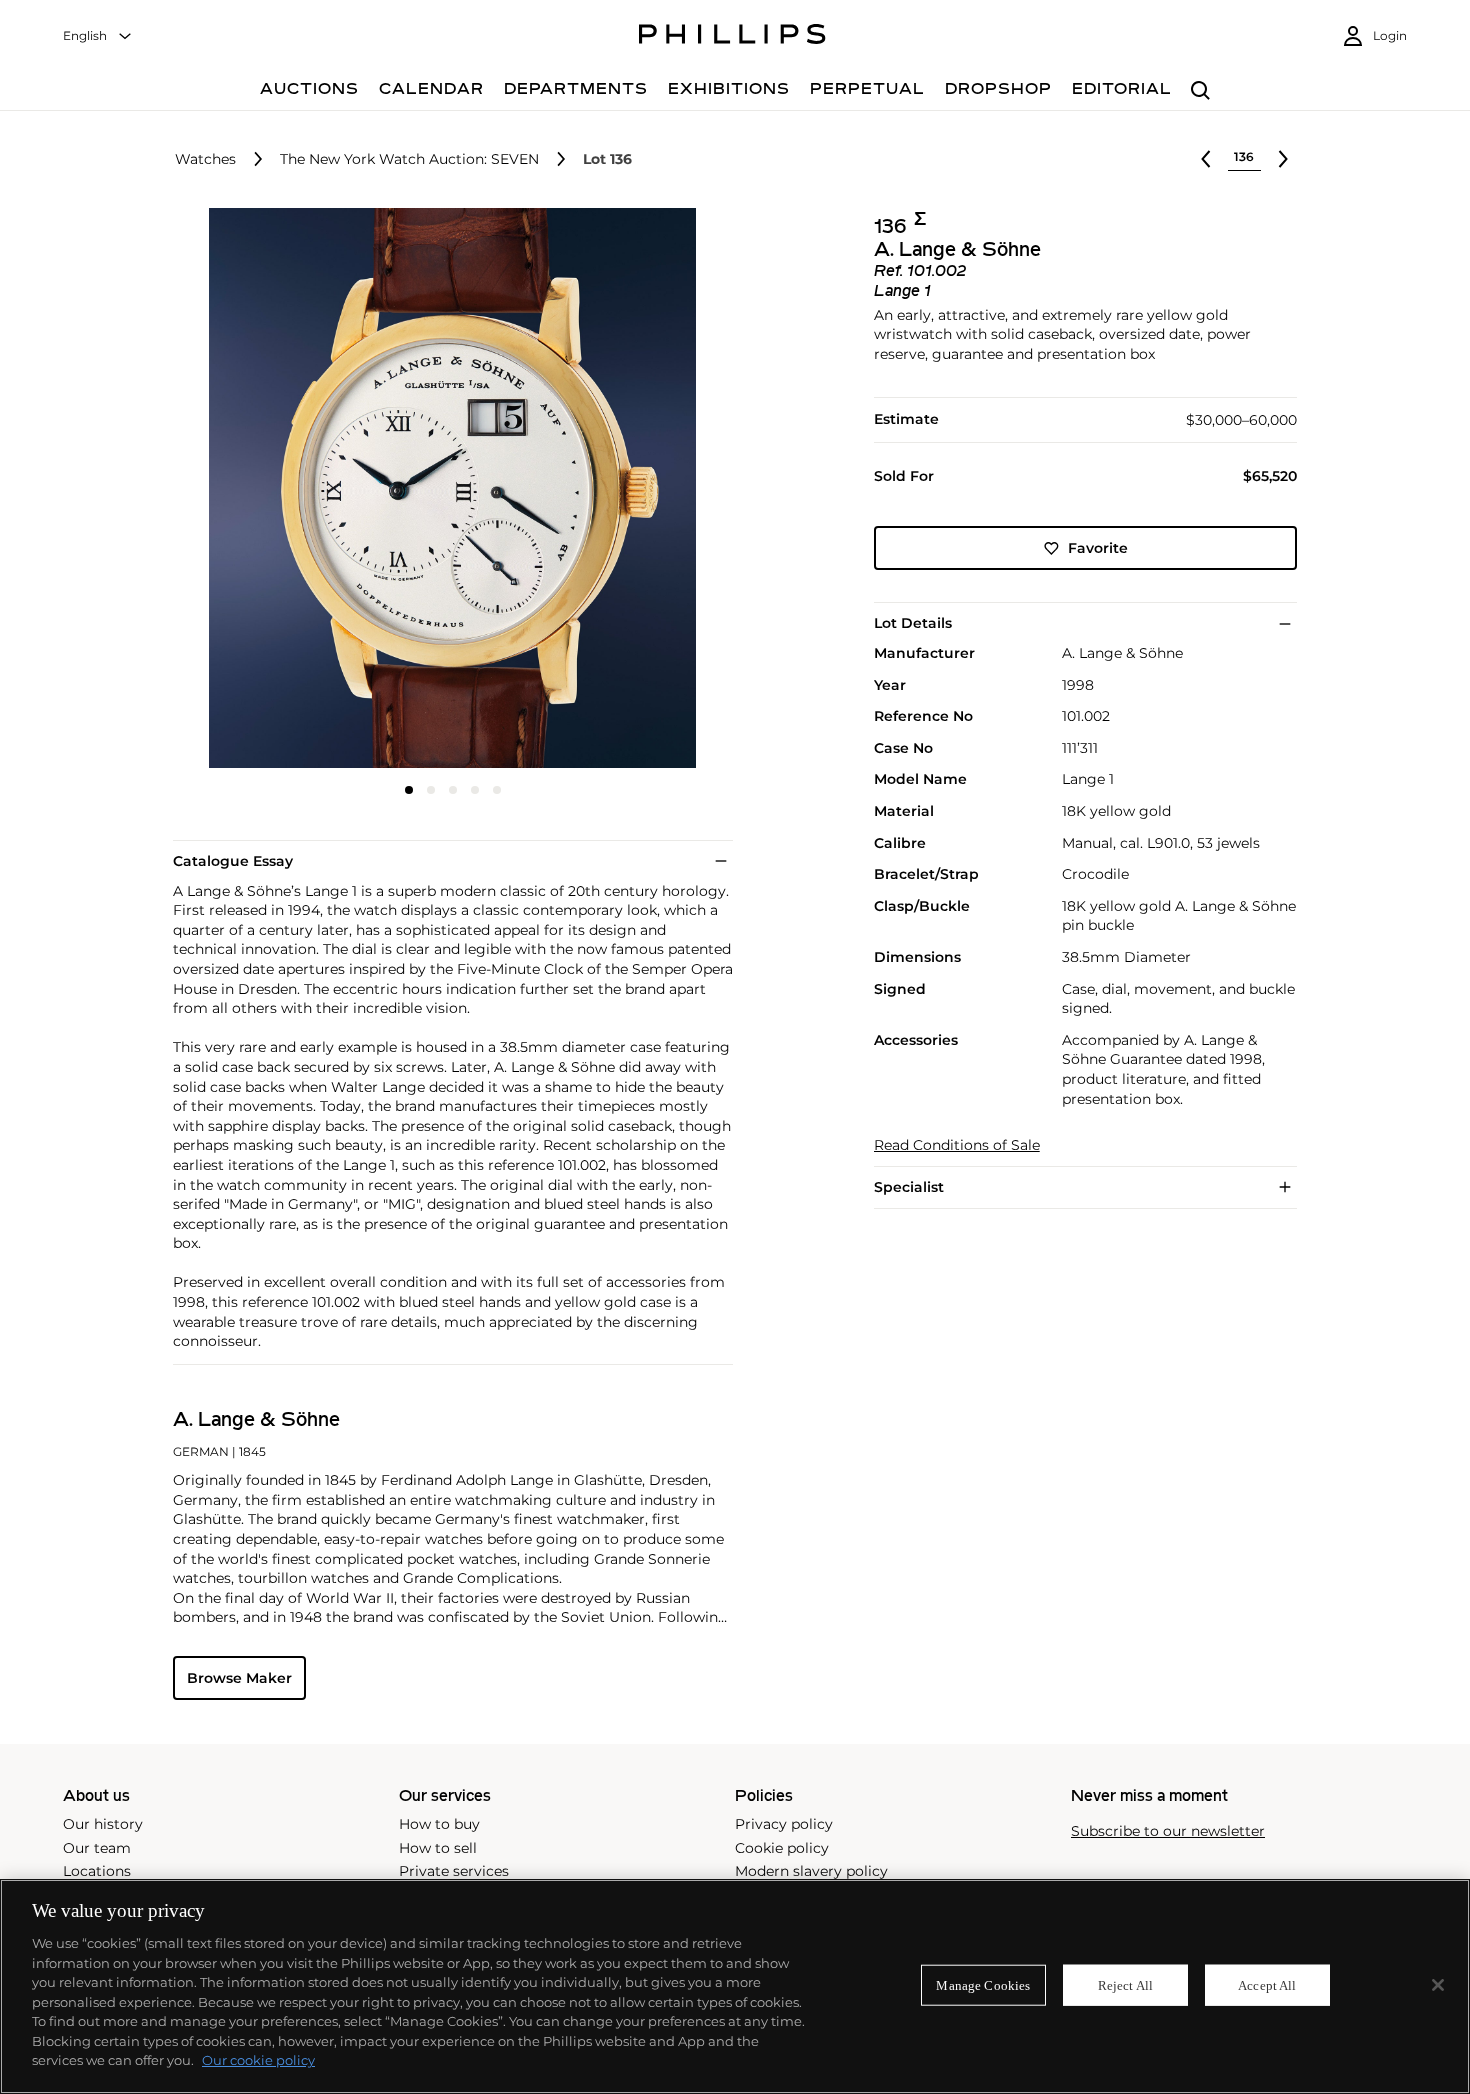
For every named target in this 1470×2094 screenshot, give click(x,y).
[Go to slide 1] (409, 790)
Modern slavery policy (811, 1871)
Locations (97, 1871)
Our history (103, 1824)
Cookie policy (782, 1848)
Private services (454, 1871)
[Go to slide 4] (475, 790)
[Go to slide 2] (431, 790)
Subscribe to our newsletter (1168, 1831)
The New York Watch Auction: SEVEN (409, 159)
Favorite (1098, 548)
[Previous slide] (266, 490)
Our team (97, 1848)
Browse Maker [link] (239, 1678)
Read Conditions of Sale (957, 1145)
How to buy (439, 1824)
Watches (205, 159)
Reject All (1125, 1984)
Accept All (1267, 1984)
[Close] (1438, 1985)
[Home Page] (732, 37)
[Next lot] (1283, 159)
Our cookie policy (258, 2060)
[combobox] (98, 36)
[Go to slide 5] (497, 790)
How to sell (438, 1848)
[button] (447, 488)
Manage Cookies (983, 1984)
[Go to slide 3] (453, 790)
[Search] (1200, 91)
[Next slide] (639, 490)
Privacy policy (784, 1824)
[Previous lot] (1206, 159)
